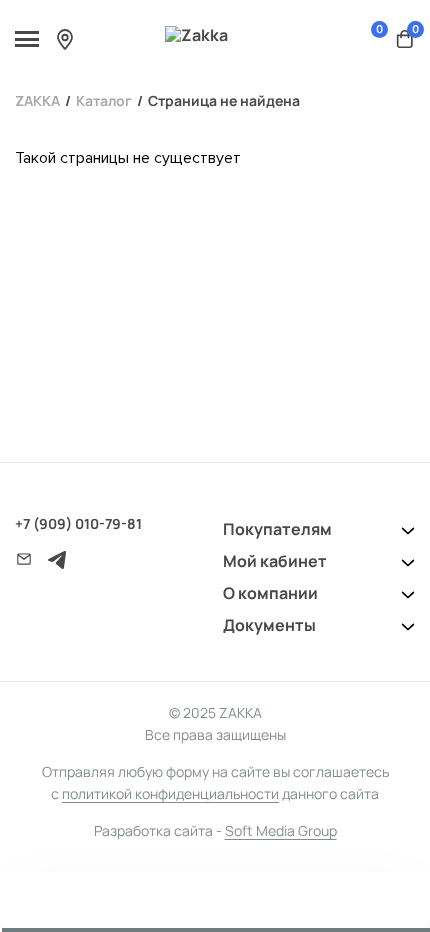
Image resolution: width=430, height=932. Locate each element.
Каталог (104, 100)
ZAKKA (37, 100)
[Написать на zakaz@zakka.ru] (24, 559)
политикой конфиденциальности (170, 793)
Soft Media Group (281, 830)
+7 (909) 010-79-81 (78, 523)
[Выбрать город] (65, 39)
